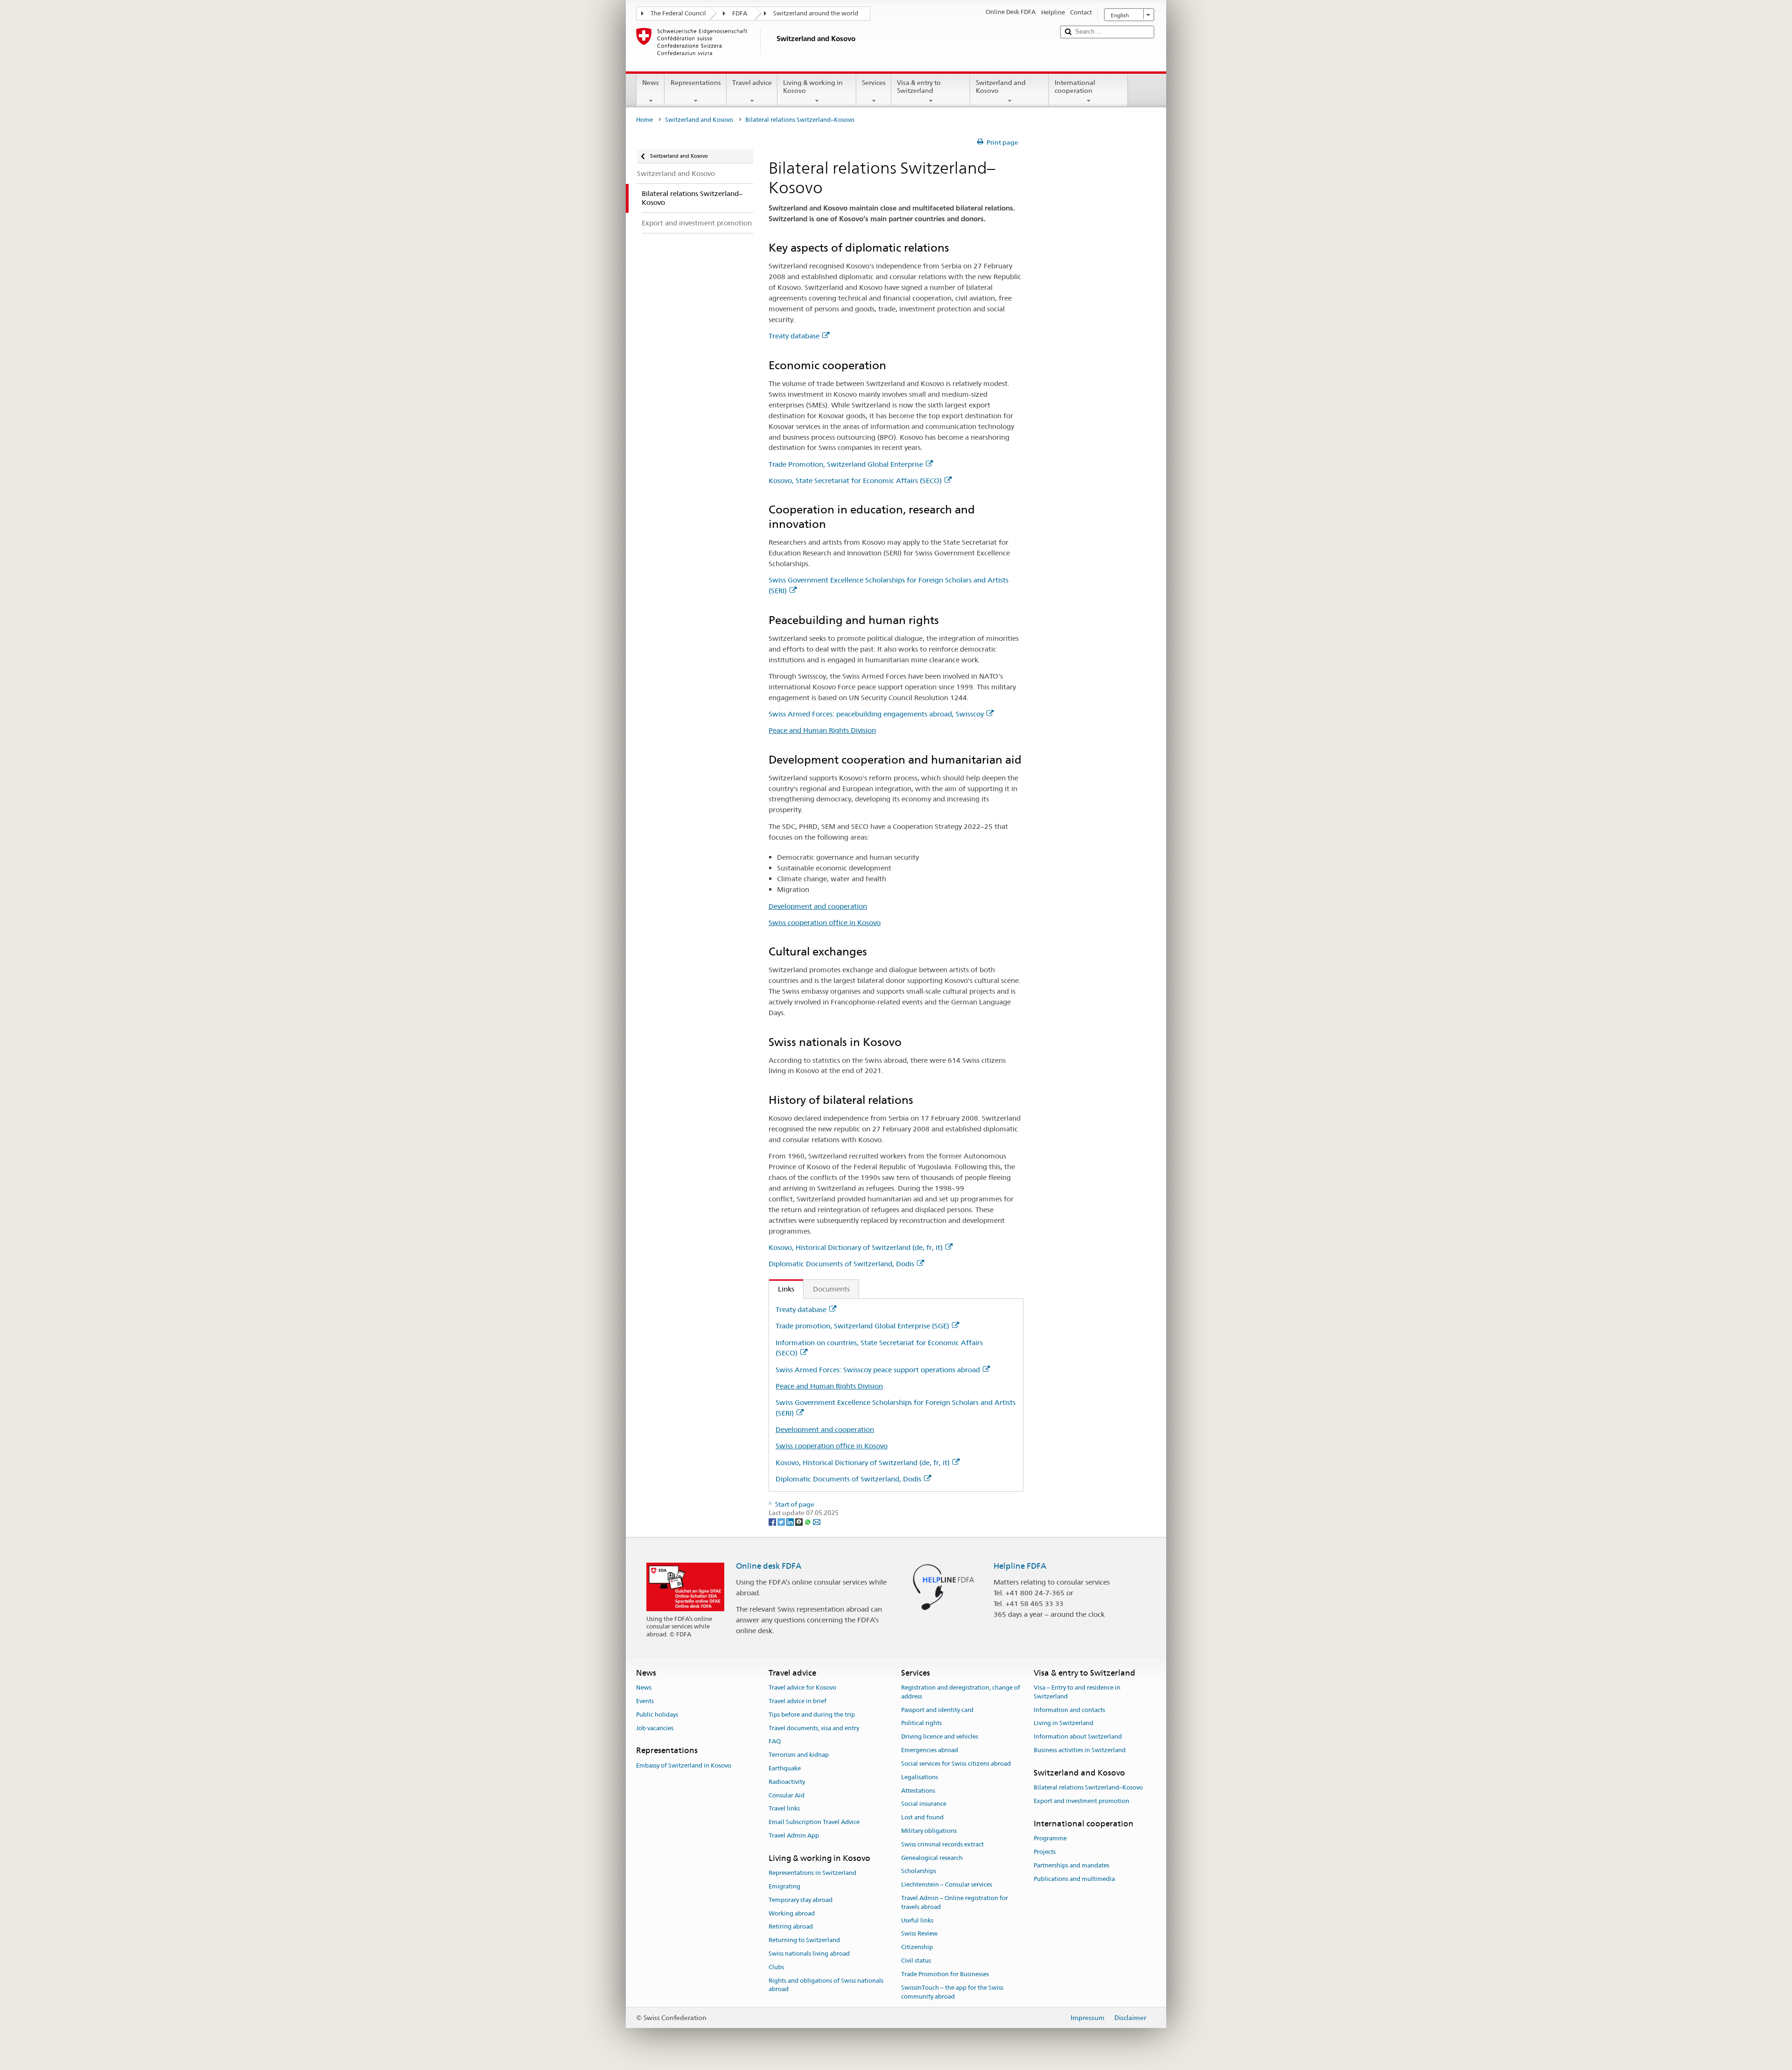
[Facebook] (773, 1522)
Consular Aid (787, 1795)
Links (782, 1289)
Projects (1045, 1852)
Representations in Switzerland (812, 1873)
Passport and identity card (937, 1710)
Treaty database (794, 336)
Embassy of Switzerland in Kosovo (684, 1765)
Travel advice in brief (798, 1701)
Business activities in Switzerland (1080, 1750)
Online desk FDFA (769, 1566)
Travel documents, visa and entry (814, 1728)
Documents (831, 1289)
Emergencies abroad (930, 1750)
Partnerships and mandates (1071, 1865)
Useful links (917, 1920)
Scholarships (919, 1871)
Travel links (784, 1809)
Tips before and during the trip (812, 1715)
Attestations (918, 1791)
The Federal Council (678, 13)
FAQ (775, 1742)
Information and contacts (1069, 1710)
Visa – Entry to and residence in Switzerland (1077, 1692)
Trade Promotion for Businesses (945, 1974)
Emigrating (784, 1886)
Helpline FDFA (1020, 1566)
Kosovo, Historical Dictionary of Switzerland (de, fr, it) (856, 1247)
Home (644, 120)
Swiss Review (919, 1934)
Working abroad (792, 1913)
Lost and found (922, 1817)
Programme (1050, 1838)
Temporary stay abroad (801, 1900)
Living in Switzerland (1064, 1723)
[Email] (817, 1522)
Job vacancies (655, 1728)
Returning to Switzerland (804, 1940)
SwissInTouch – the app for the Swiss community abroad (952, 1992)
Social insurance (924, 1804)
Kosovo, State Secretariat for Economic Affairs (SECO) (855, 481)
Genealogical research (932, 1858)
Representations (696, 83)
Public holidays (657, 1715)
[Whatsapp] (808, 1522)
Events (645, 1701)
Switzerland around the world (816, 13)
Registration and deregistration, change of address (961, 1692)
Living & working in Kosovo (813, 87)
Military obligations (929, 1831)
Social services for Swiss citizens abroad (956, 1764)
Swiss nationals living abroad (809, 1954)
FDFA (740, 13)
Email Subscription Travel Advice (814, 1822)
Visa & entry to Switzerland (919, 87)
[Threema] (800, 1522)
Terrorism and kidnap (799, 1755)
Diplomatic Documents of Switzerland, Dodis (841, 1264)
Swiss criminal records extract (942, 1844)
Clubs (776, 1967)
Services (874, 83)
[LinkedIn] (791, 1522)
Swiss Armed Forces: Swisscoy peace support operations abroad (878, 1370)
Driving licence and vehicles (940, 1737)
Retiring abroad (791, 1927)
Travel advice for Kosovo (802, 1688)
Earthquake (785, 1768)
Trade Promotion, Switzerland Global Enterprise (846, 464)
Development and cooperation (818, 906)
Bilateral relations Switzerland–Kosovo (1088, 1787)
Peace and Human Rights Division (822, 730)
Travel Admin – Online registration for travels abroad (955, 1902)
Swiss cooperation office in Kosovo (825, 923)
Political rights (921, 1723)
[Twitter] (782, 1522)
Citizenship (917, 1947)
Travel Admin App (794, 1835)
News (651, 83)
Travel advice (752, 83)
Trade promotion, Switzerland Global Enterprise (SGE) (862, 1326)
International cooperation (1075, 87)
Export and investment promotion (1081, 1801)
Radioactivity (787, 1782)
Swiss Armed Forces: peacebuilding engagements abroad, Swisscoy (876, 714)
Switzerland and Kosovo (1001, 87)
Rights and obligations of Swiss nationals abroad (826, 1985)
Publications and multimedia (1074, 1879)
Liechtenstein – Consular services (947, 1884)
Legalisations (920, 1777)
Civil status (916, 1961)
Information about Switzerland (1078, 1737)
